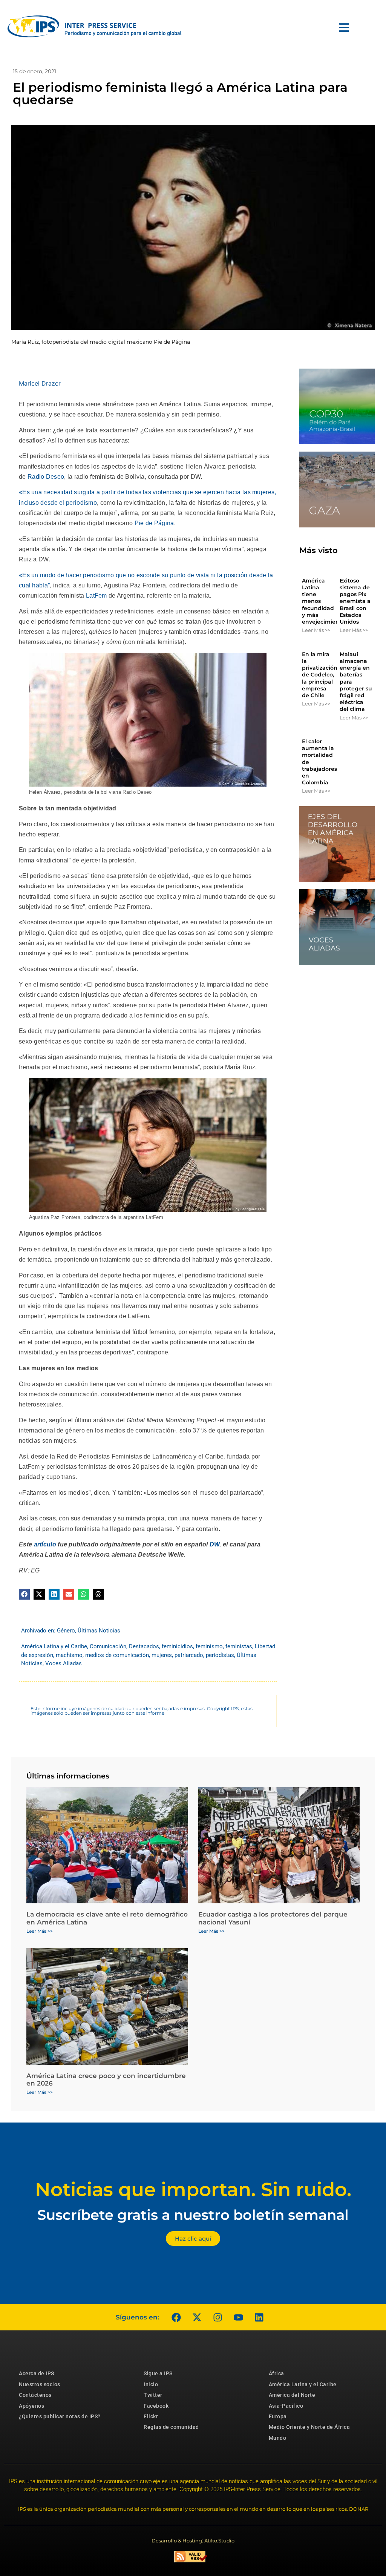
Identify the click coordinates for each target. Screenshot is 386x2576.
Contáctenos (35, 2395)
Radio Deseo (46, 477)
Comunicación (108, 1646)
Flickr (151, 2416)
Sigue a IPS (158, 2373)
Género (66, 1631)
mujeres (162, 1655)
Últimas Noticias (99, 1631)
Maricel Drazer (40, 383)
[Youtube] (238, 2317)
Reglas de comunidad (171, 2427)
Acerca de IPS (37, 2373)
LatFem (96, 596)
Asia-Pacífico (286, 2406)
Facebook (156, 2406)
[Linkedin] (259, 2317)
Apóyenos (31, 2406)
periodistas (220, 1655)
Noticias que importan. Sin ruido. (193, 2189)
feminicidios (177, 1646)
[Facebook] (176, 2317)
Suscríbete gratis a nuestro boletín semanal (193, 2215)
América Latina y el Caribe (54, 1646)
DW (215, 1544)
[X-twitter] (197, 2317)
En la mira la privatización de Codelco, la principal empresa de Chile (320, 675)
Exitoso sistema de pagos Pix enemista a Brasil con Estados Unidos (355, 601)
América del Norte (292, 2395)
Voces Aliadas (64, 1663)
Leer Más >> (316, 630)
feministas (239, 1646)
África (276, 2373)
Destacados (144, 1646)
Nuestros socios (40, 2384)
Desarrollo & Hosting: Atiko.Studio (193, 2541)
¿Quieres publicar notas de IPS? (60, 2416)
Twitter (153, 2395)
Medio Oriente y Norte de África (309, 2427)
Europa (278, 2416)
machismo (69, 1655)
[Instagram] (218, 2317)
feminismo (209, 1646)
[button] (24, 1594)
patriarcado (189, 1655)
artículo (45, 1544)
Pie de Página (154, 523)
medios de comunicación (117, 1655)
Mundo (278, 2438)
